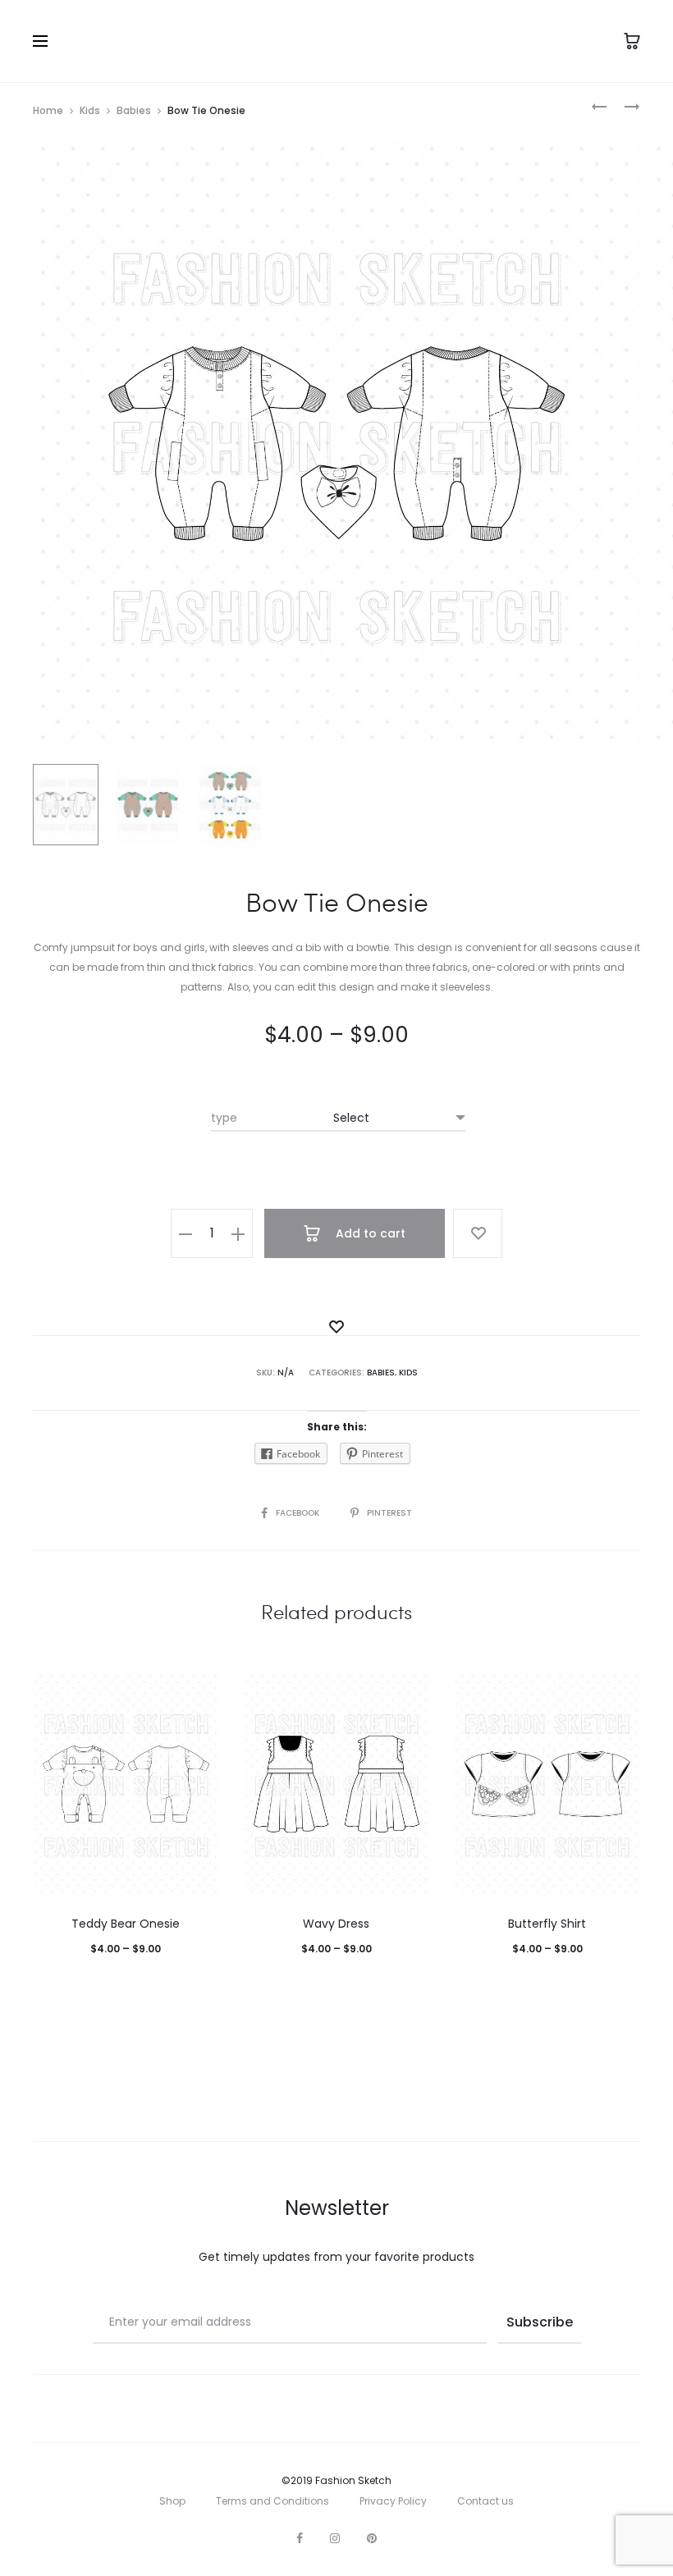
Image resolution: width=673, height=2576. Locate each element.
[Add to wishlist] (478, 1233)
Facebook (299, 1513)
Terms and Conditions (272, 2501)
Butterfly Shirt (547, 1924)
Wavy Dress (336, 1924)
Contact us (485, 2501)
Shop (172, 2501)
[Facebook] (300, 2538)
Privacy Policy (393, 2501)
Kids (90, 110)
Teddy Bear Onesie (126, 1924)
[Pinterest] (372, 2538)
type (224, 1118)
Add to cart (369, 1233)
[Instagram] (335, 2538)
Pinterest (389, 1513)
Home (48, 110)
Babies (134, 110)
